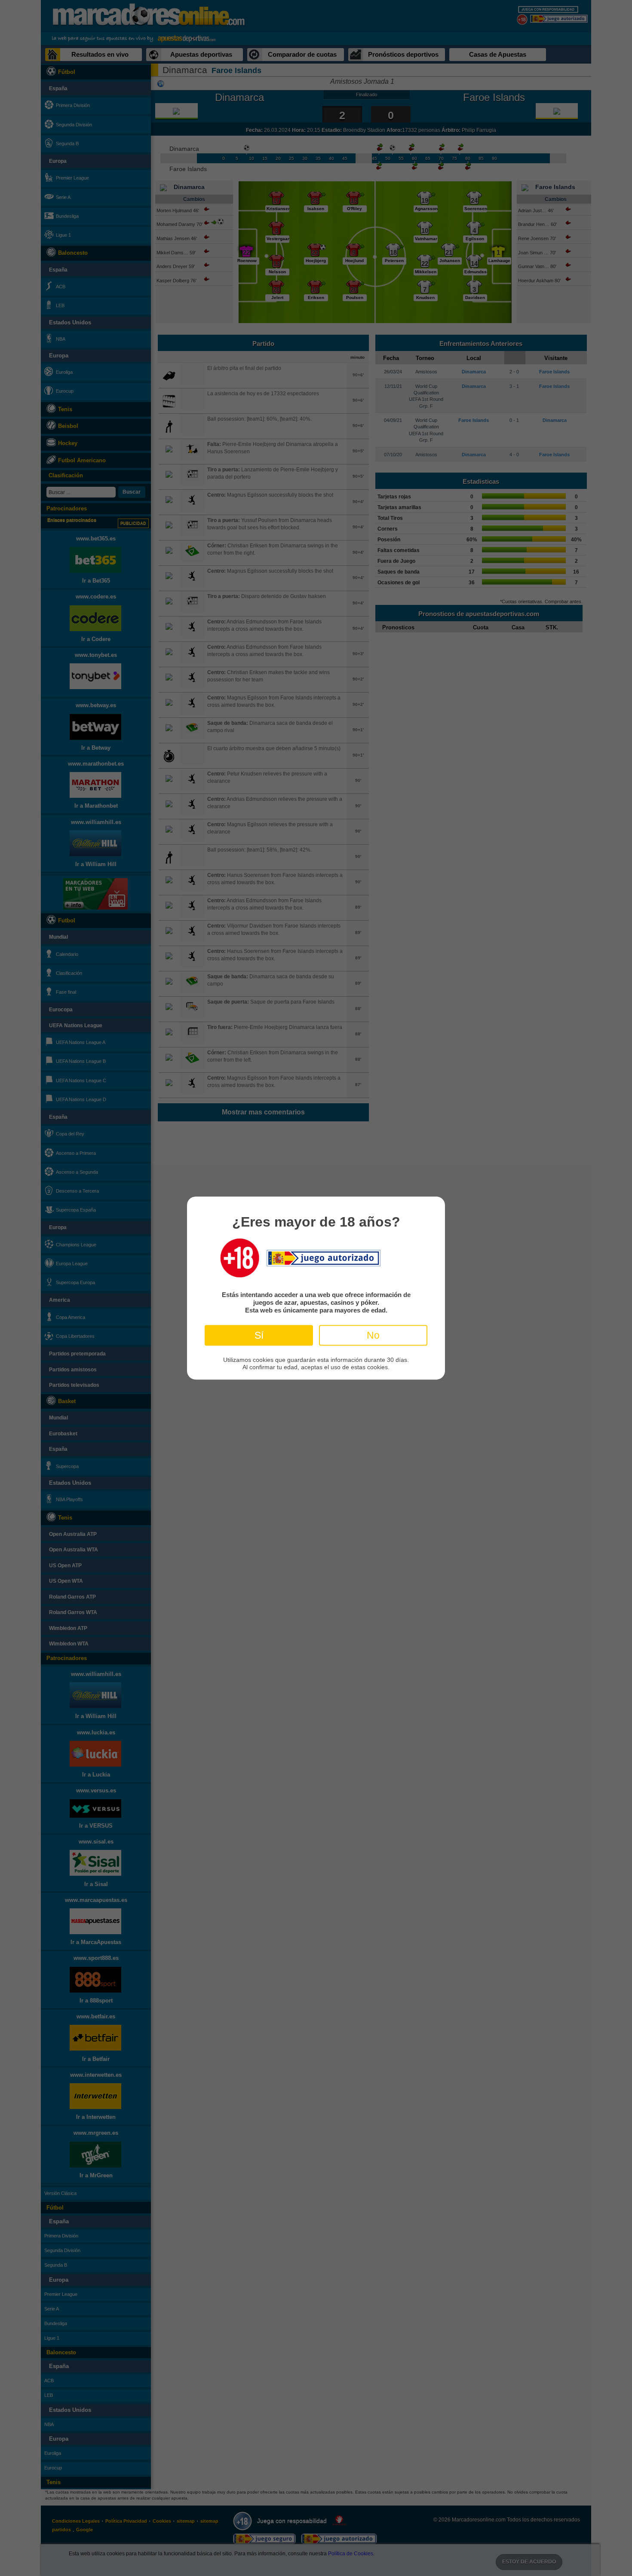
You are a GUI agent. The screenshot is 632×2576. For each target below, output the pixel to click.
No (373, 1335)
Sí (259, 1335)
